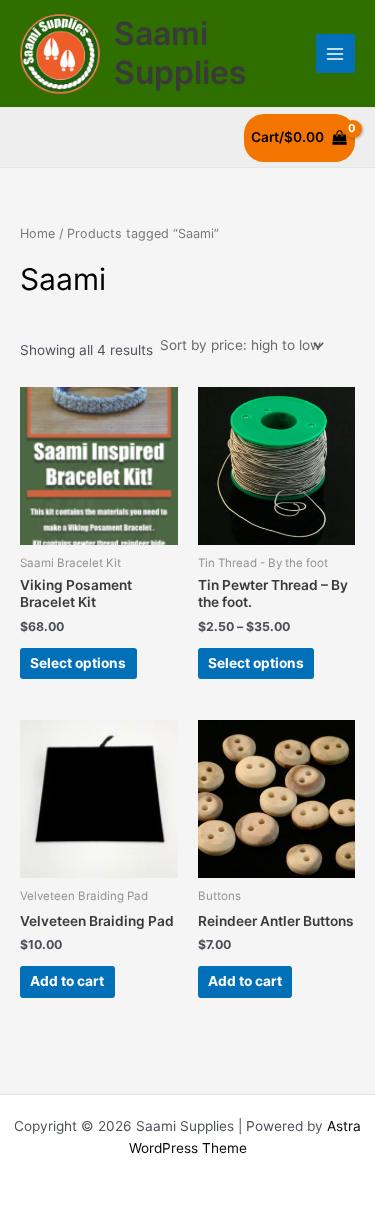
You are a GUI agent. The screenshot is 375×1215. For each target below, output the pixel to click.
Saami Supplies (180, 52)
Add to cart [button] (67, 981)
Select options (78, 663)
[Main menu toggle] (335, 53)
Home (37, 233)
